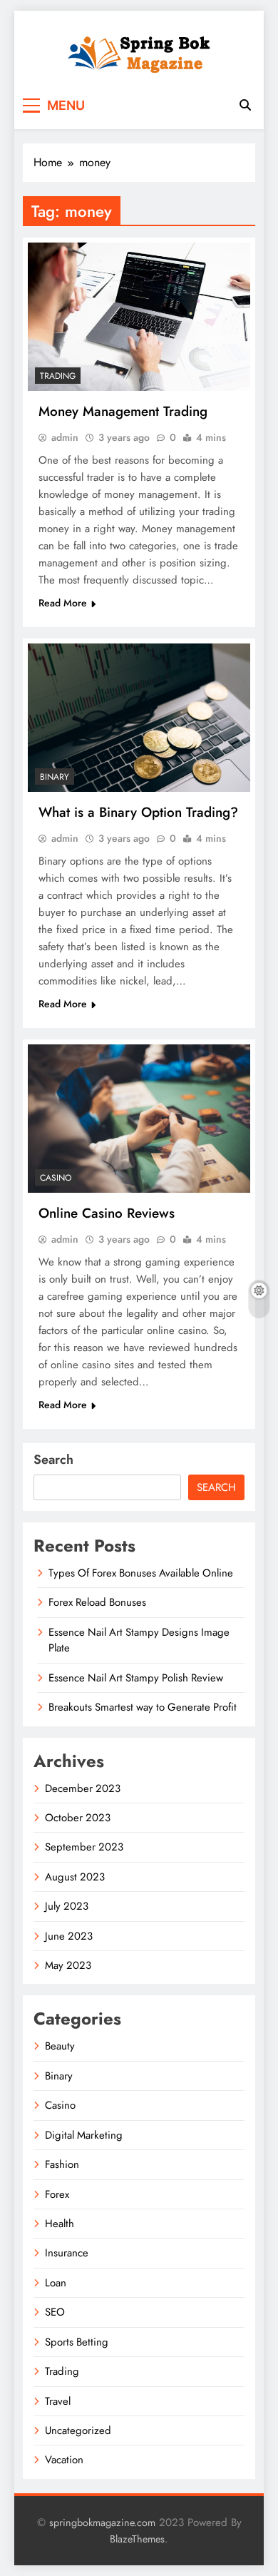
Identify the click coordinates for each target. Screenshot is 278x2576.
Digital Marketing (84, 2135)
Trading (58, 376)
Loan (56, 2283)
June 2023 (69, 1936)
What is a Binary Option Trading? (138, 812)
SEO (55, 2312)
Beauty (60, 2046)
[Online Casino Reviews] (139, 1119)
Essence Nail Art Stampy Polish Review (136, 1678)
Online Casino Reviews (107, 1213)
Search (53, 1460)
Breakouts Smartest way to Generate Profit (143, 1707)
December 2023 (83, 1788)
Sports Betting (77, 2342)
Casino (56, 1178)
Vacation (64, 2460)
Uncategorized (78, 2430)
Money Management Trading (123, 411)
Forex (57, 2194)
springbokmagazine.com (102, 2522)
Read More (63, 603)
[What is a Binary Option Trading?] (139, 718)
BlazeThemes (137, 2539)
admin (65, 437)
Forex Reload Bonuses (97, 1602)
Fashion (62, 2164)
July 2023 (67, 1906)
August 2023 (75, 1877)
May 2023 (68, 1965)
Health (60, 2224)
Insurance (67, 2253)
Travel (58, 2401)
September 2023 (84, 1847)
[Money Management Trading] (139, 317)
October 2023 (78, 1818)
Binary (55, 777)
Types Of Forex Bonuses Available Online (141, 1573)
